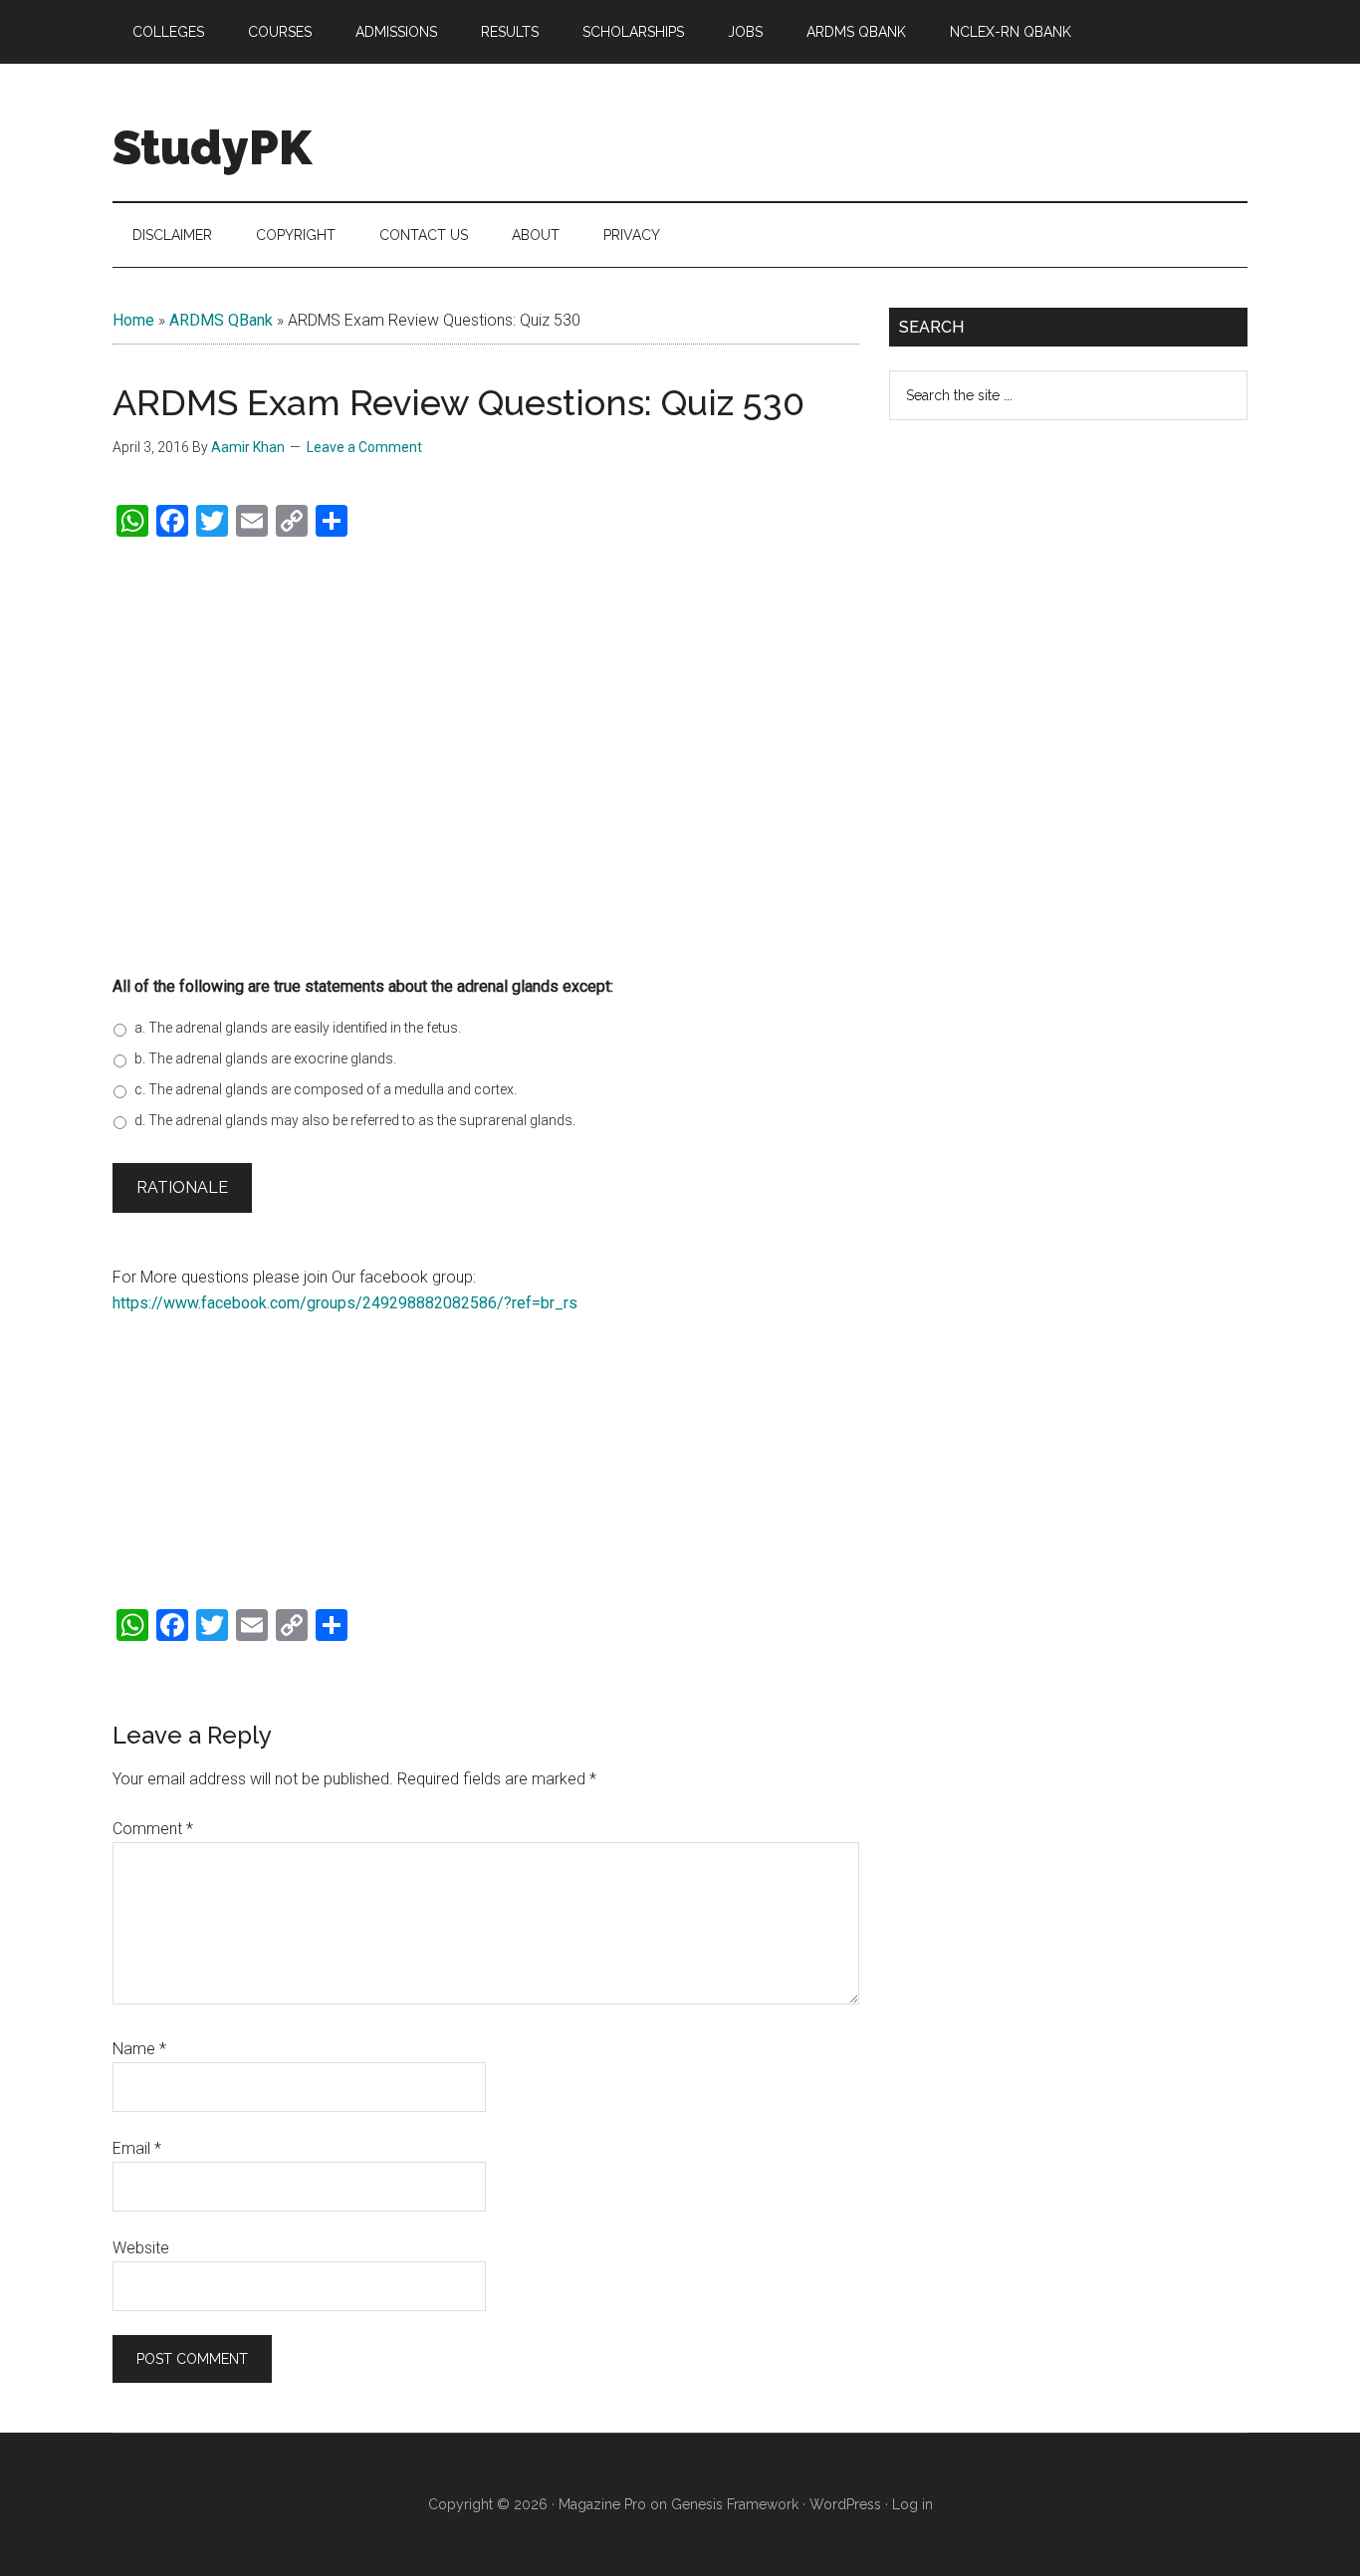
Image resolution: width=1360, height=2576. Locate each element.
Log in (912, 2504)
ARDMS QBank (221, 320)
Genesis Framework (735, 2504)
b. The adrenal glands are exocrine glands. (265, 1058)
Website (141, 2248)
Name (139, 2049)
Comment (153, 1829)
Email (137, 2148)
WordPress (845, 2504)
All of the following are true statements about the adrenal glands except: (363, 986)
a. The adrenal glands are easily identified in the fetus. (298, 1028)
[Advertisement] (486, 775)
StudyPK (212, 147)
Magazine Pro (602, 2504)
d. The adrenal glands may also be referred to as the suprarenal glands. (355, 1120)
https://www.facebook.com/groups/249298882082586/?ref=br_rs (345, 1303)
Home (133, 320)
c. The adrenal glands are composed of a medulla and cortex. (326, 1089)
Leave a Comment (364, 447)
